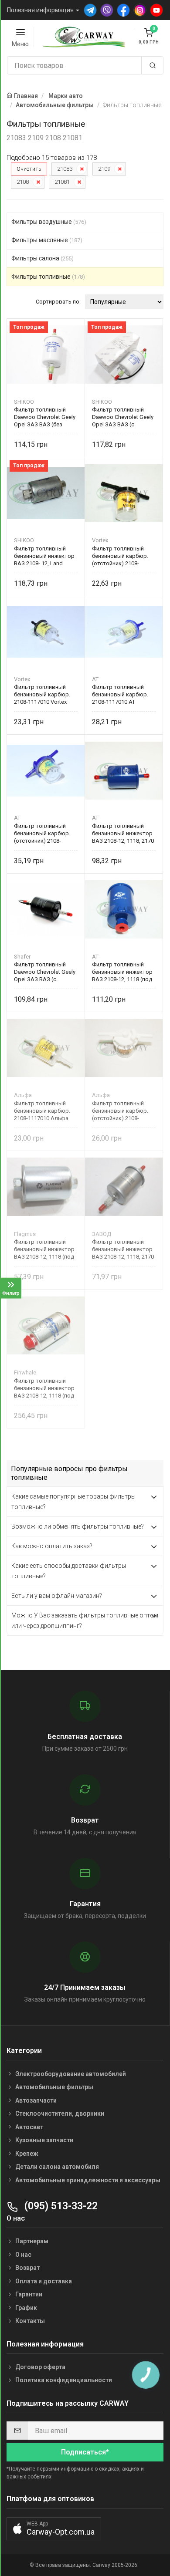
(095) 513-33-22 (60, 2206)
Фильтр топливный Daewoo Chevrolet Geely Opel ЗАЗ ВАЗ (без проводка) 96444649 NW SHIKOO (45, 417)
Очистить (29, 169)
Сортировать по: (58, 302)
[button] (54, 2529)
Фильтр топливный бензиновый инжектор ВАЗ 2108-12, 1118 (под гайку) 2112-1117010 (44, 1249)
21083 (65, 169)
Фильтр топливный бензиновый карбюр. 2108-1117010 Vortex (42, 694)
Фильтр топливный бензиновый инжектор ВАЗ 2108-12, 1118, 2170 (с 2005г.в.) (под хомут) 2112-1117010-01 (123, 1249)
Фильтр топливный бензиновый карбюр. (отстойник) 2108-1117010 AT (42, 833)
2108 (23, 182)
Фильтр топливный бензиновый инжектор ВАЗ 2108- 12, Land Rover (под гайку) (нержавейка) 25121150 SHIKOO (45, 556)
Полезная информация (40, 10)
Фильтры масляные (47, 240)
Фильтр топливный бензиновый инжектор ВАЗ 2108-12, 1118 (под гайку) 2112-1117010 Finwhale (44, 1388)
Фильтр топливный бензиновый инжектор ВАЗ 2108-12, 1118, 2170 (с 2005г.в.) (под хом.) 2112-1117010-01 (123, 833)
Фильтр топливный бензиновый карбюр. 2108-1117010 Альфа (42, 1111)
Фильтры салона (42, 258)
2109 (104, 169)
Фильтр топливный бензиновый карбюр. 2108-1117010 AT (120, 694)
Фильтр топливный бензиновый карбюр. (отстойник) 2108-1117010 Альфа (120, 1111)
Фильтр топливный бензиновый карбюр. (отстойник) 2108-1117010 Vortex (120, 556)
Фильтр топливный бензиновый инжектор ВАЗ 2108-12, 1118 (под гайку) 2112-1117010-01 (122, 972)
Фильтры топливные (48, 277)
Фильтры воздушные (49, 222)
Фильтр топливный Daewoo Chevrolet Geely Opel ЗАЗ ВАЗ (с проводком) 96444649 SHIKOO (123, 417)
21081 (62, 182)
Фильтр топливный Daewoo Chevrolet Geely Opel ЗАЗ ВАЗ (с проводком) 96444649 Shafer (45, 972)
